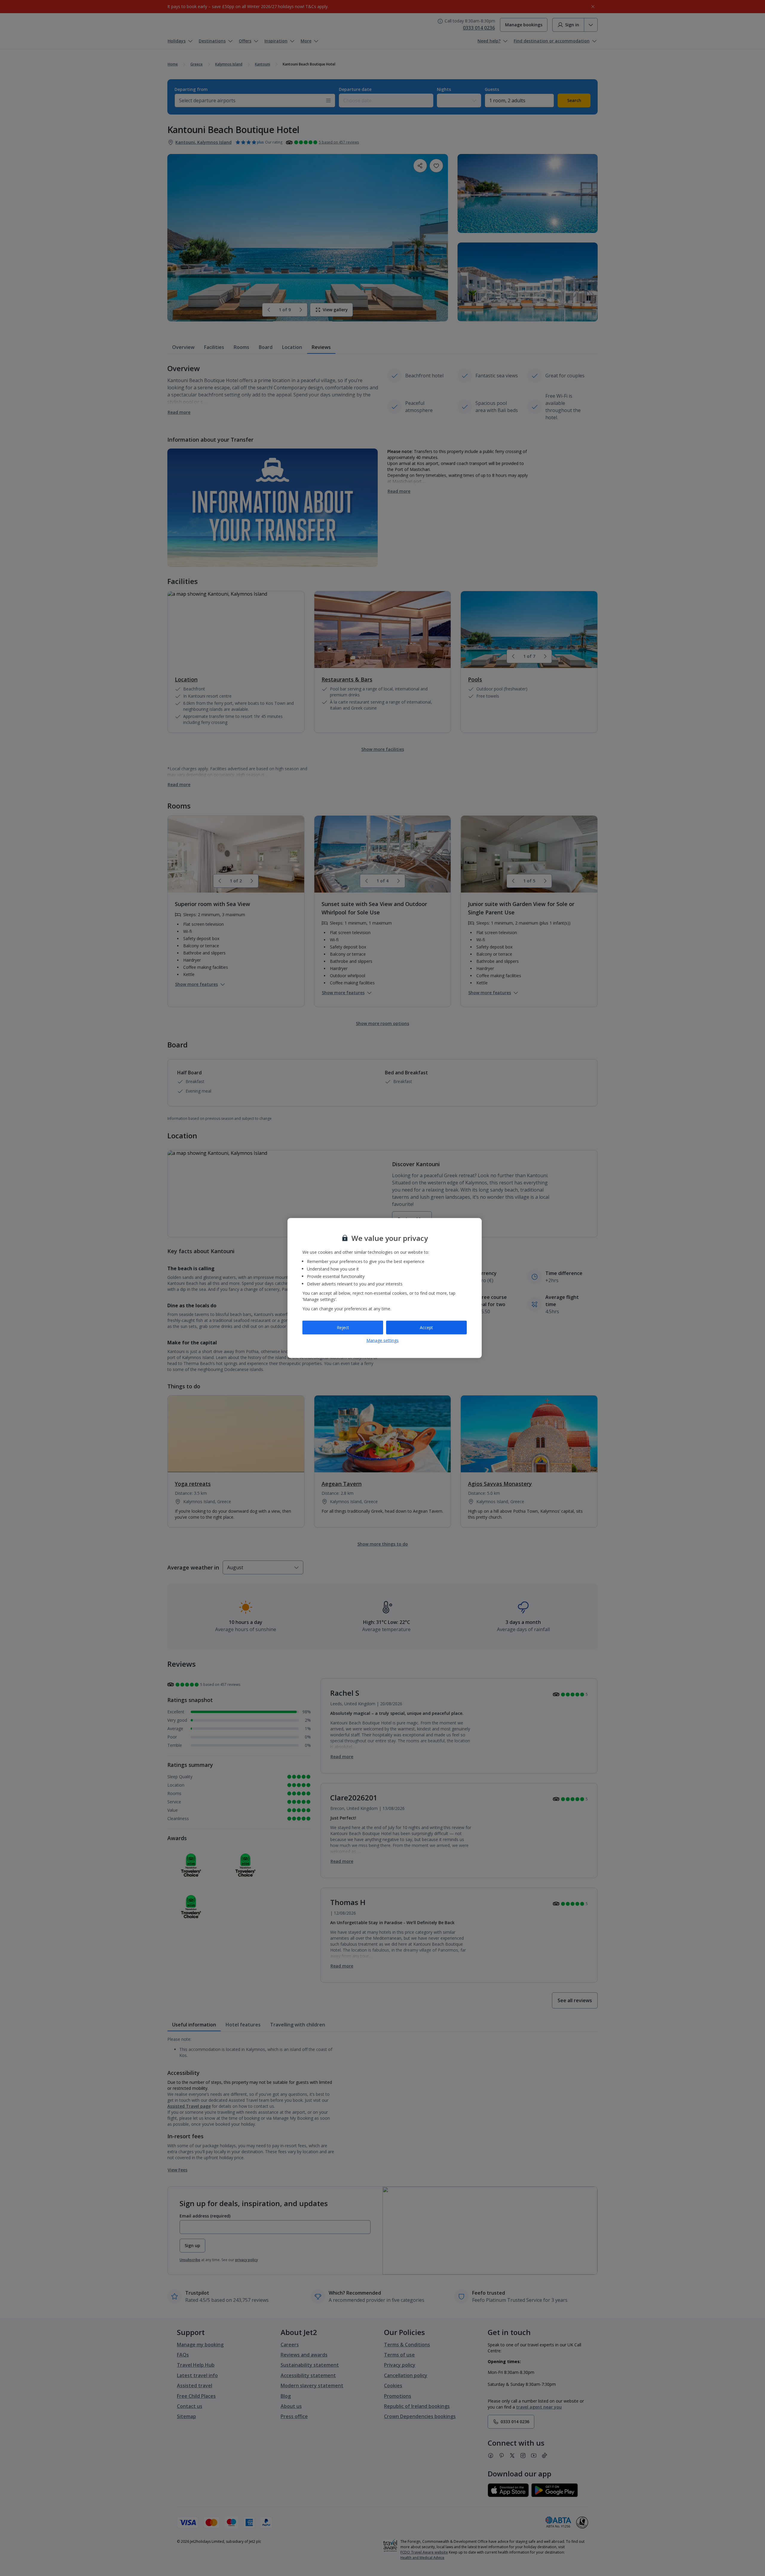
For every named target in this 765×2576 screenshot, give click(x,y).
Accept (426, 1327)
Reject (343, 1327)
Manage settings (382, 1340)
